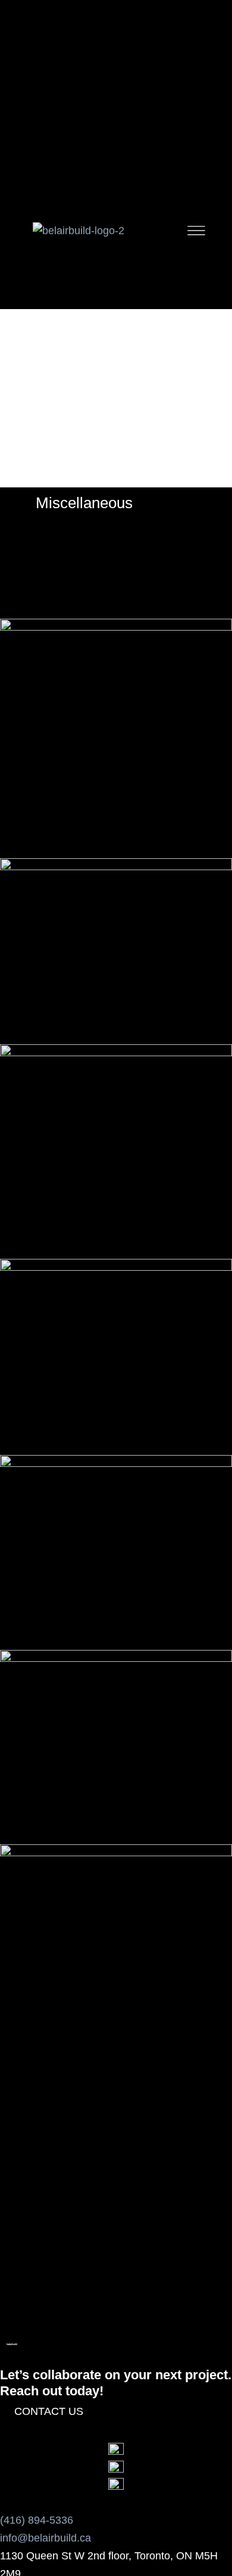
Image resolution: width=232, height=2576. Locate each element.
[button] (17, 2167)
